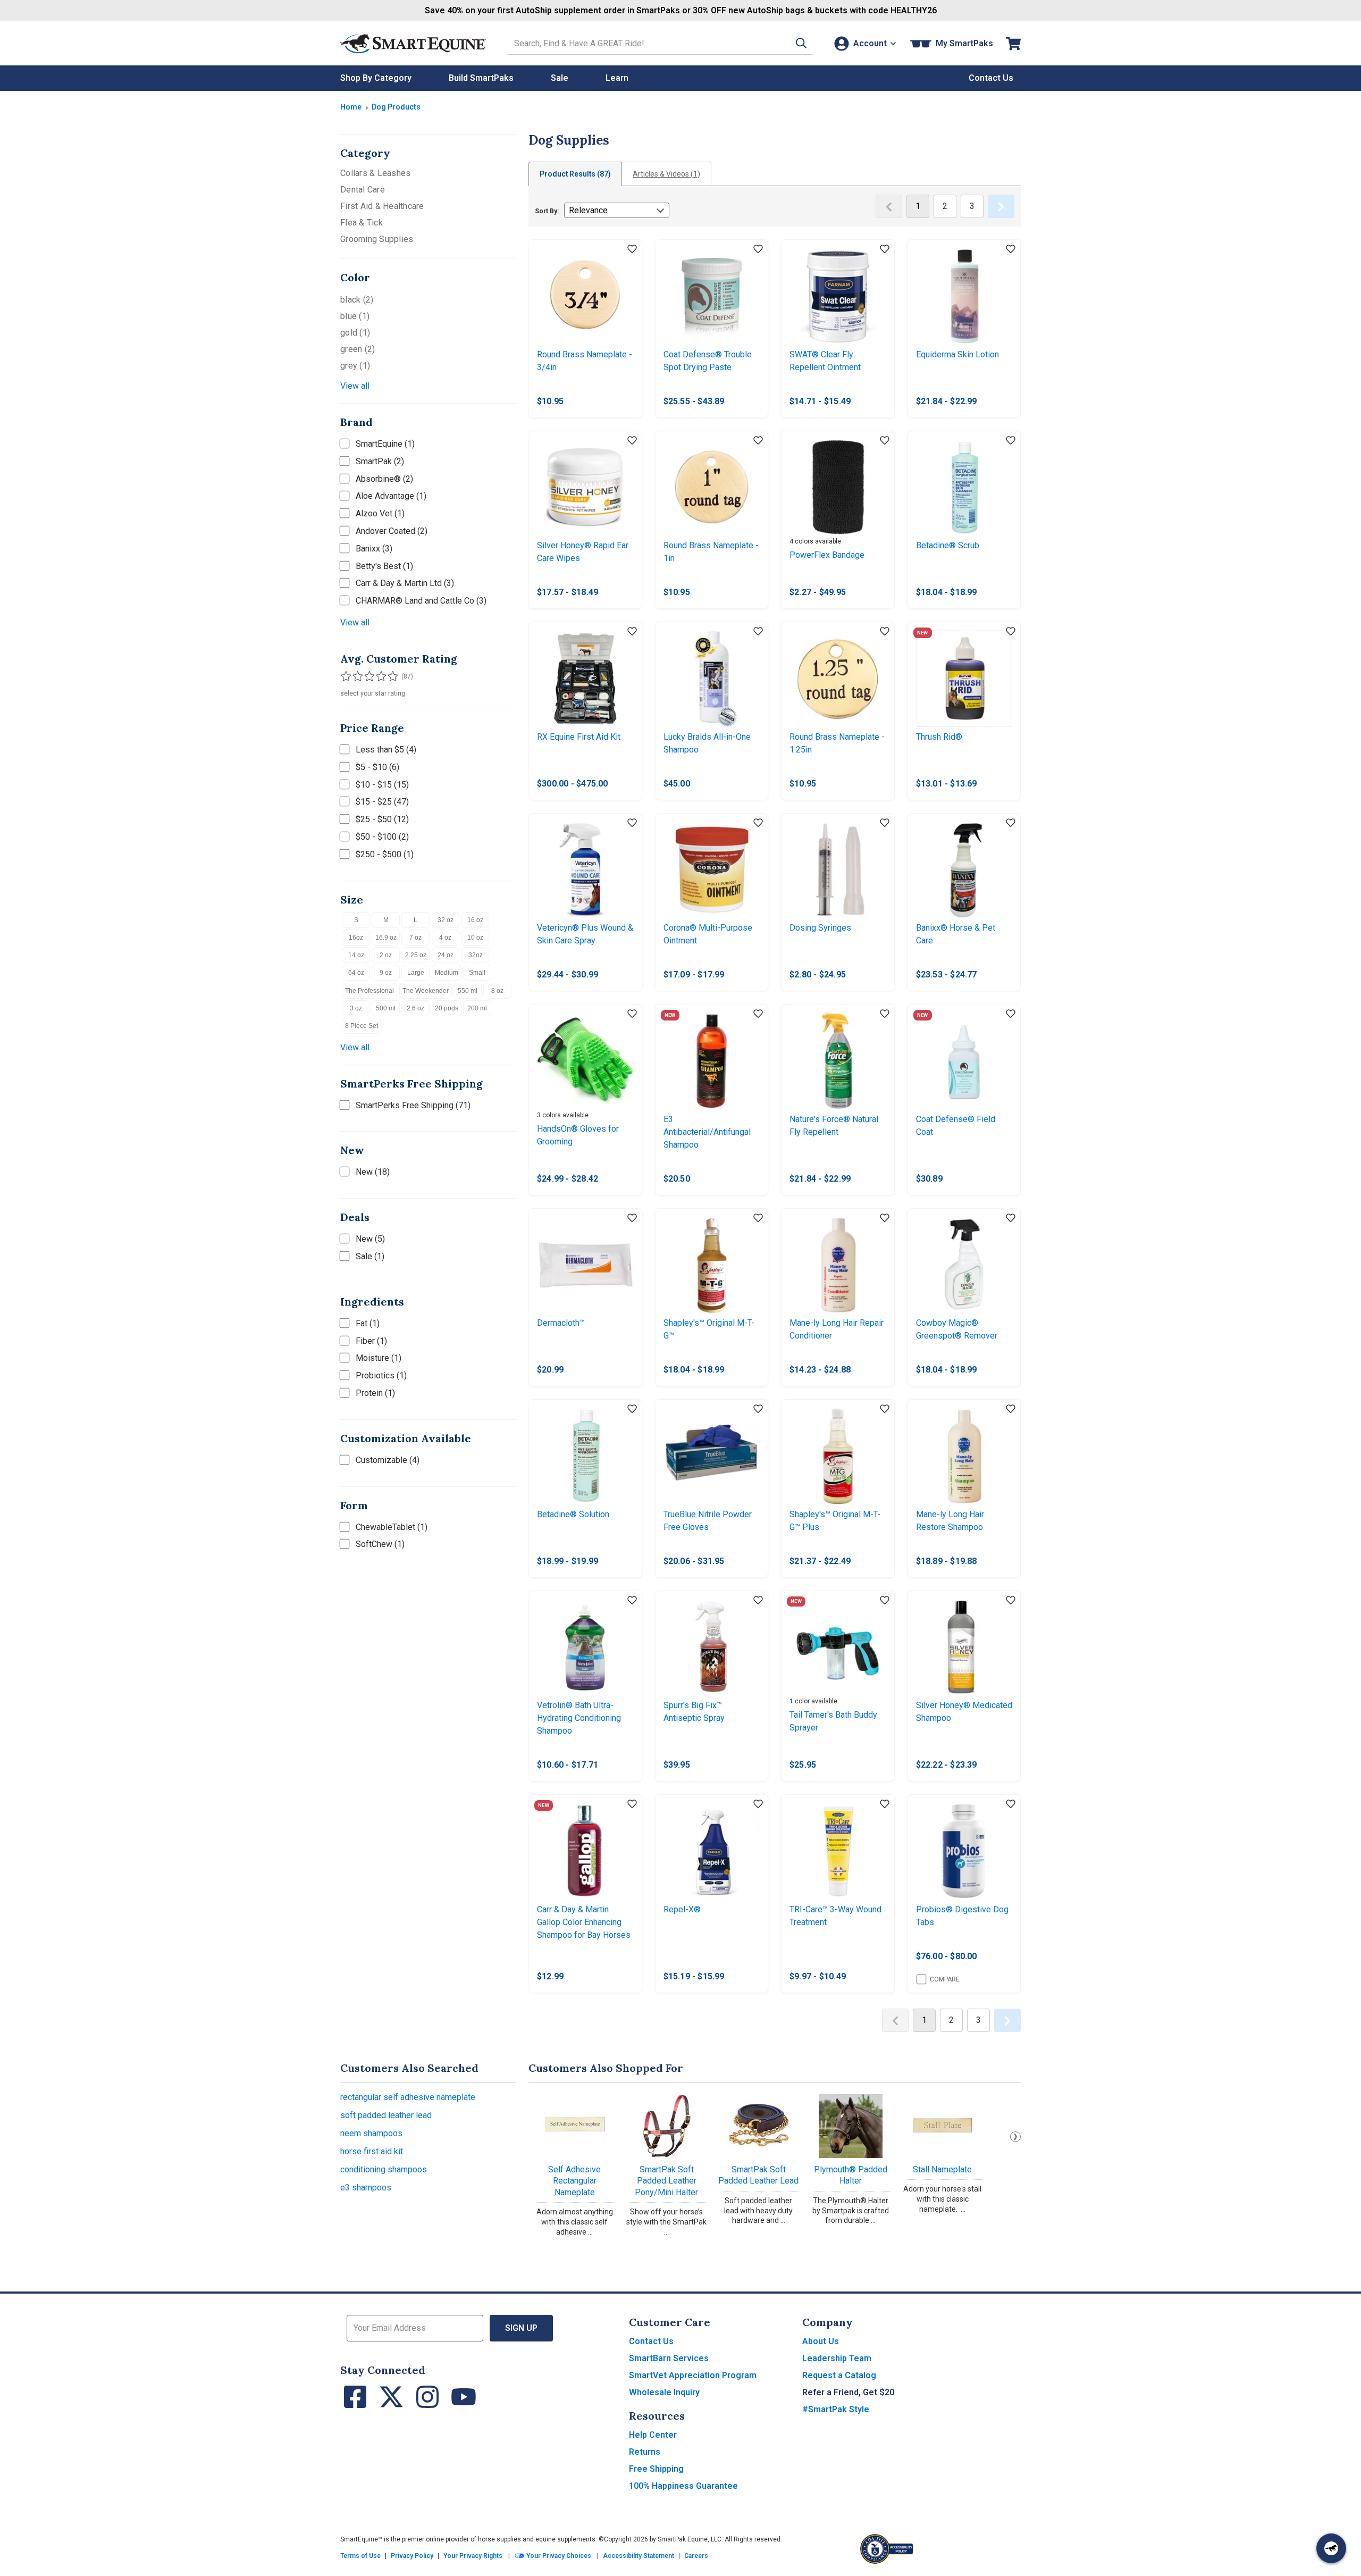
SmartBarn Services (669, 2358)
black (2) (357, 300)
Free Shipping (656, 2469)
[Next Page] (1001, 206)
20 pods (447, 1008)
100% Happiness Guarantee (683, 2486)
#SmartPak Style (836, 2409)
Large (416, 973)
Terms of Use (360, 2556)
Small (477, 973)
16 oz (475, 920)
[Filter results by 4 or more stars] (377, 676)
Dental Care (363, 190)
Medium (447, 973)
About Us (821, 2341)
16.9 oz (386, 938)
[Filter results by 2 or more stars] (356, 676)
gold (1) (355, 333)
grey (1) (355, 366)
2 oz (386, 955)
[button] (801, 43)
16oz (356, 938)
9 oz (386, 973)
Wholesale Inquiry (664, 2392)
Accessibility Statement (639, 2556)
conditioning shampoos (384, 2169)
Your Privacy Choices (558, 2556)
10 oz (475, 938)
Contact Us (651, 2341)
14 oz (356, 955)
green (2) (358, 349)
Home (351, 107)
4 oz (445, 938)
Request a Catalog (839, 2375)
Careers (696, 2556)
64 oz (356, 973)
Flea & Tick (362, 223)
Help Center (653, 2435)
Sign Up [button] (521, 2328)
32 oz (446, 920)
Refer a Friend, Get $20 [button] (848, 2392)
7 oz (415, 938)
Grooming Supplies (377, 239)
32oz (476, 955)
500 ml (386, 1008)
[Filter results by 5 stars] (388, 676)
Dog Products (396, 107)
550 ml (468, 991)
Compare (945, 1979)
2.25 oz (416, 955)
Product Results (575, 174)
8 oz (497, 991)
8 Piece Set (362, 1026)
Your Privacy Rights (473, 2556)
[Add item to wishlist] (632, 249)
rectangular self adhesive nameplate (408, 2097)
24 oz (446, 955)
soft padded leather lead (386, 2115)
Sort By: (547, 211)
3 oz (356, 1008)
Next (1015, 2137)
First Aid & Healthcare (382, 206)
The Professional (369, 991)
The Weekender (426, 991)
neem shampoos (371, 2133)
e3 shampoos (366, 2188)
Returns (645, 2452)
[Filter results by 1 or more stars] (346, 676)
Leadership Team (837, 2358)
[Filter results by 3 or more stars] (367, 676)
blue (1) (355, 316)
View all (355, 386)
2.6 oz (415, 1008)
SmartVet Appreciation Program (693, 2375)
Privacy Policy (412, 2556)
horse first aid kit (372, 2151)
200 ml (477, 1008)
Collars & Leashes (375, 173)
